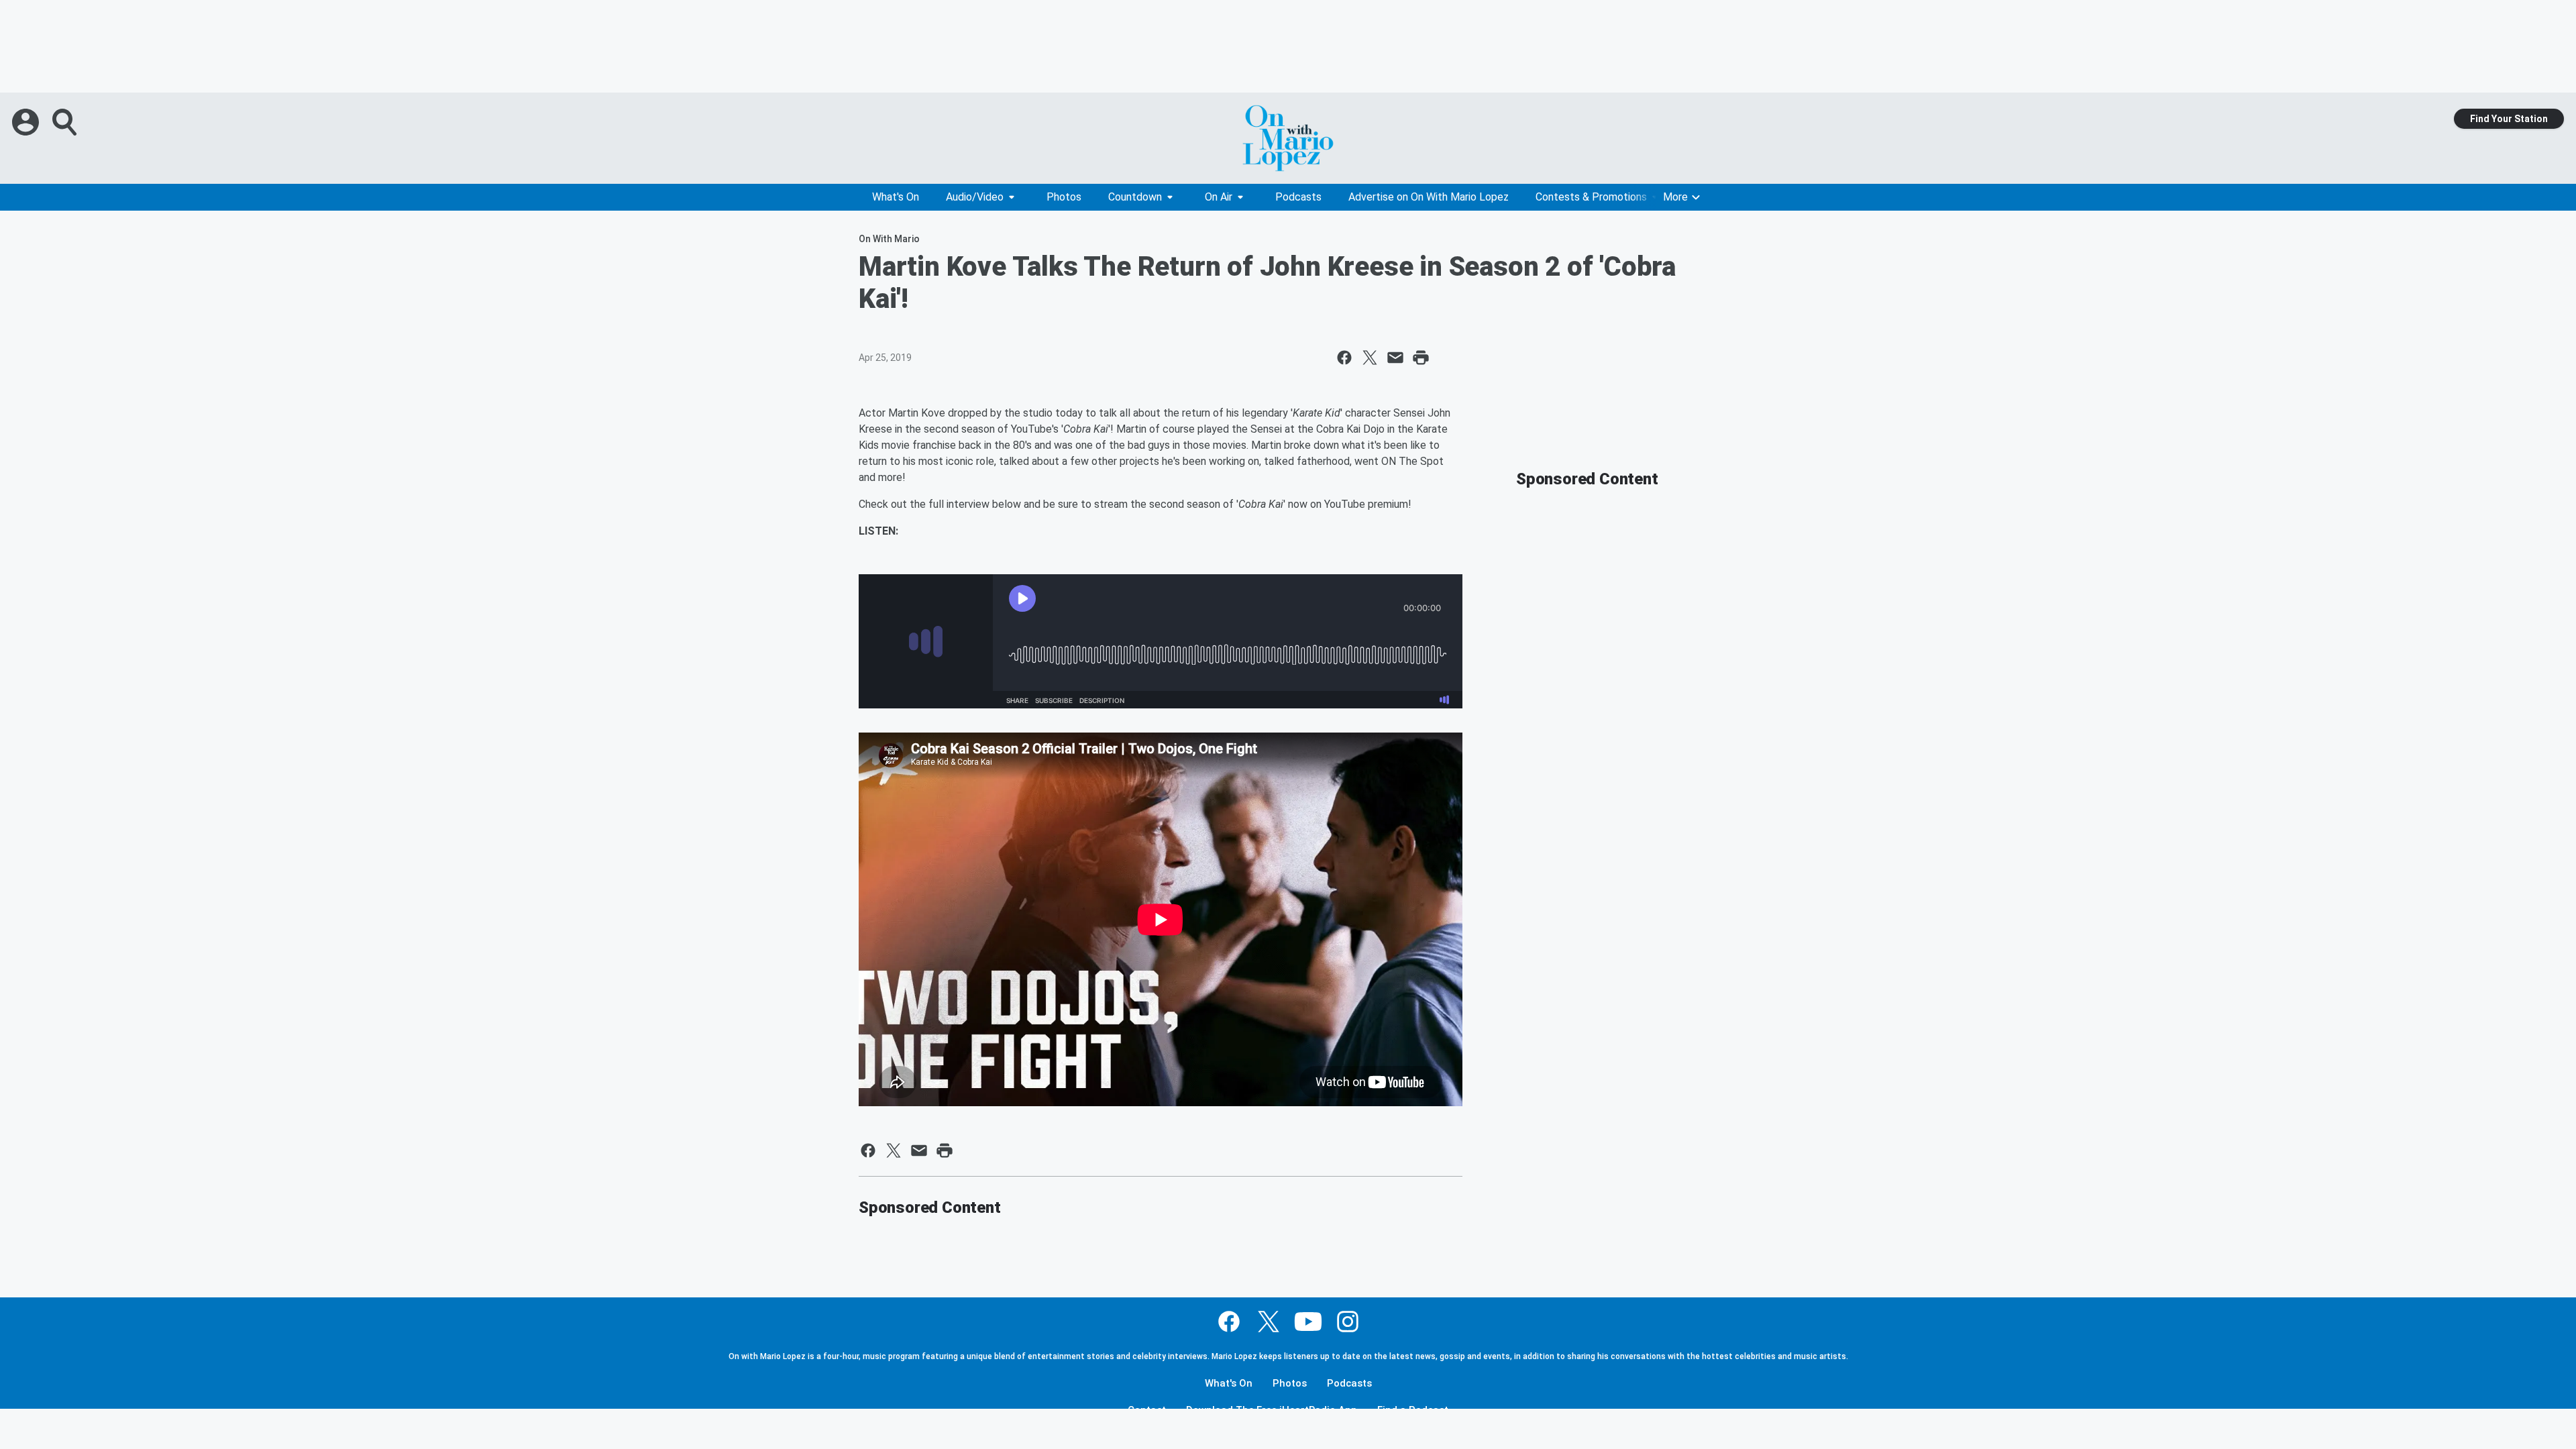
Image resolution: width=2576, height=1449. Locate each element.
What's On (896, 197)
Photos (1064, 197)
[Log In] (27, 122)
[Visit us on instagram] (1348, 1322)
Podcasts (1298, 197)
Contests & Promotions (1591, 197)
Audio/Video (975, 197)
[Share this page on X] (1370, 358)
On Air (1219, 197)
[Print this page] (1421, 358)
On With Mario (889, 239)
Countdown (1135, 197)
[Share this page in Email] (1395, 358)
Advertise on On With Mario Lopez (1429, 197)
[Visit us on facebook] (1229, 1322)
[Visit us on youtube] (1308, 1322)
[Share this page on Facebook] (1344, 358)
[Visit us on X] (1269, 1322)
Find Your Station (2509, 119)
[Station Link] (1288, 138)
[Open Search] (66, 122)
